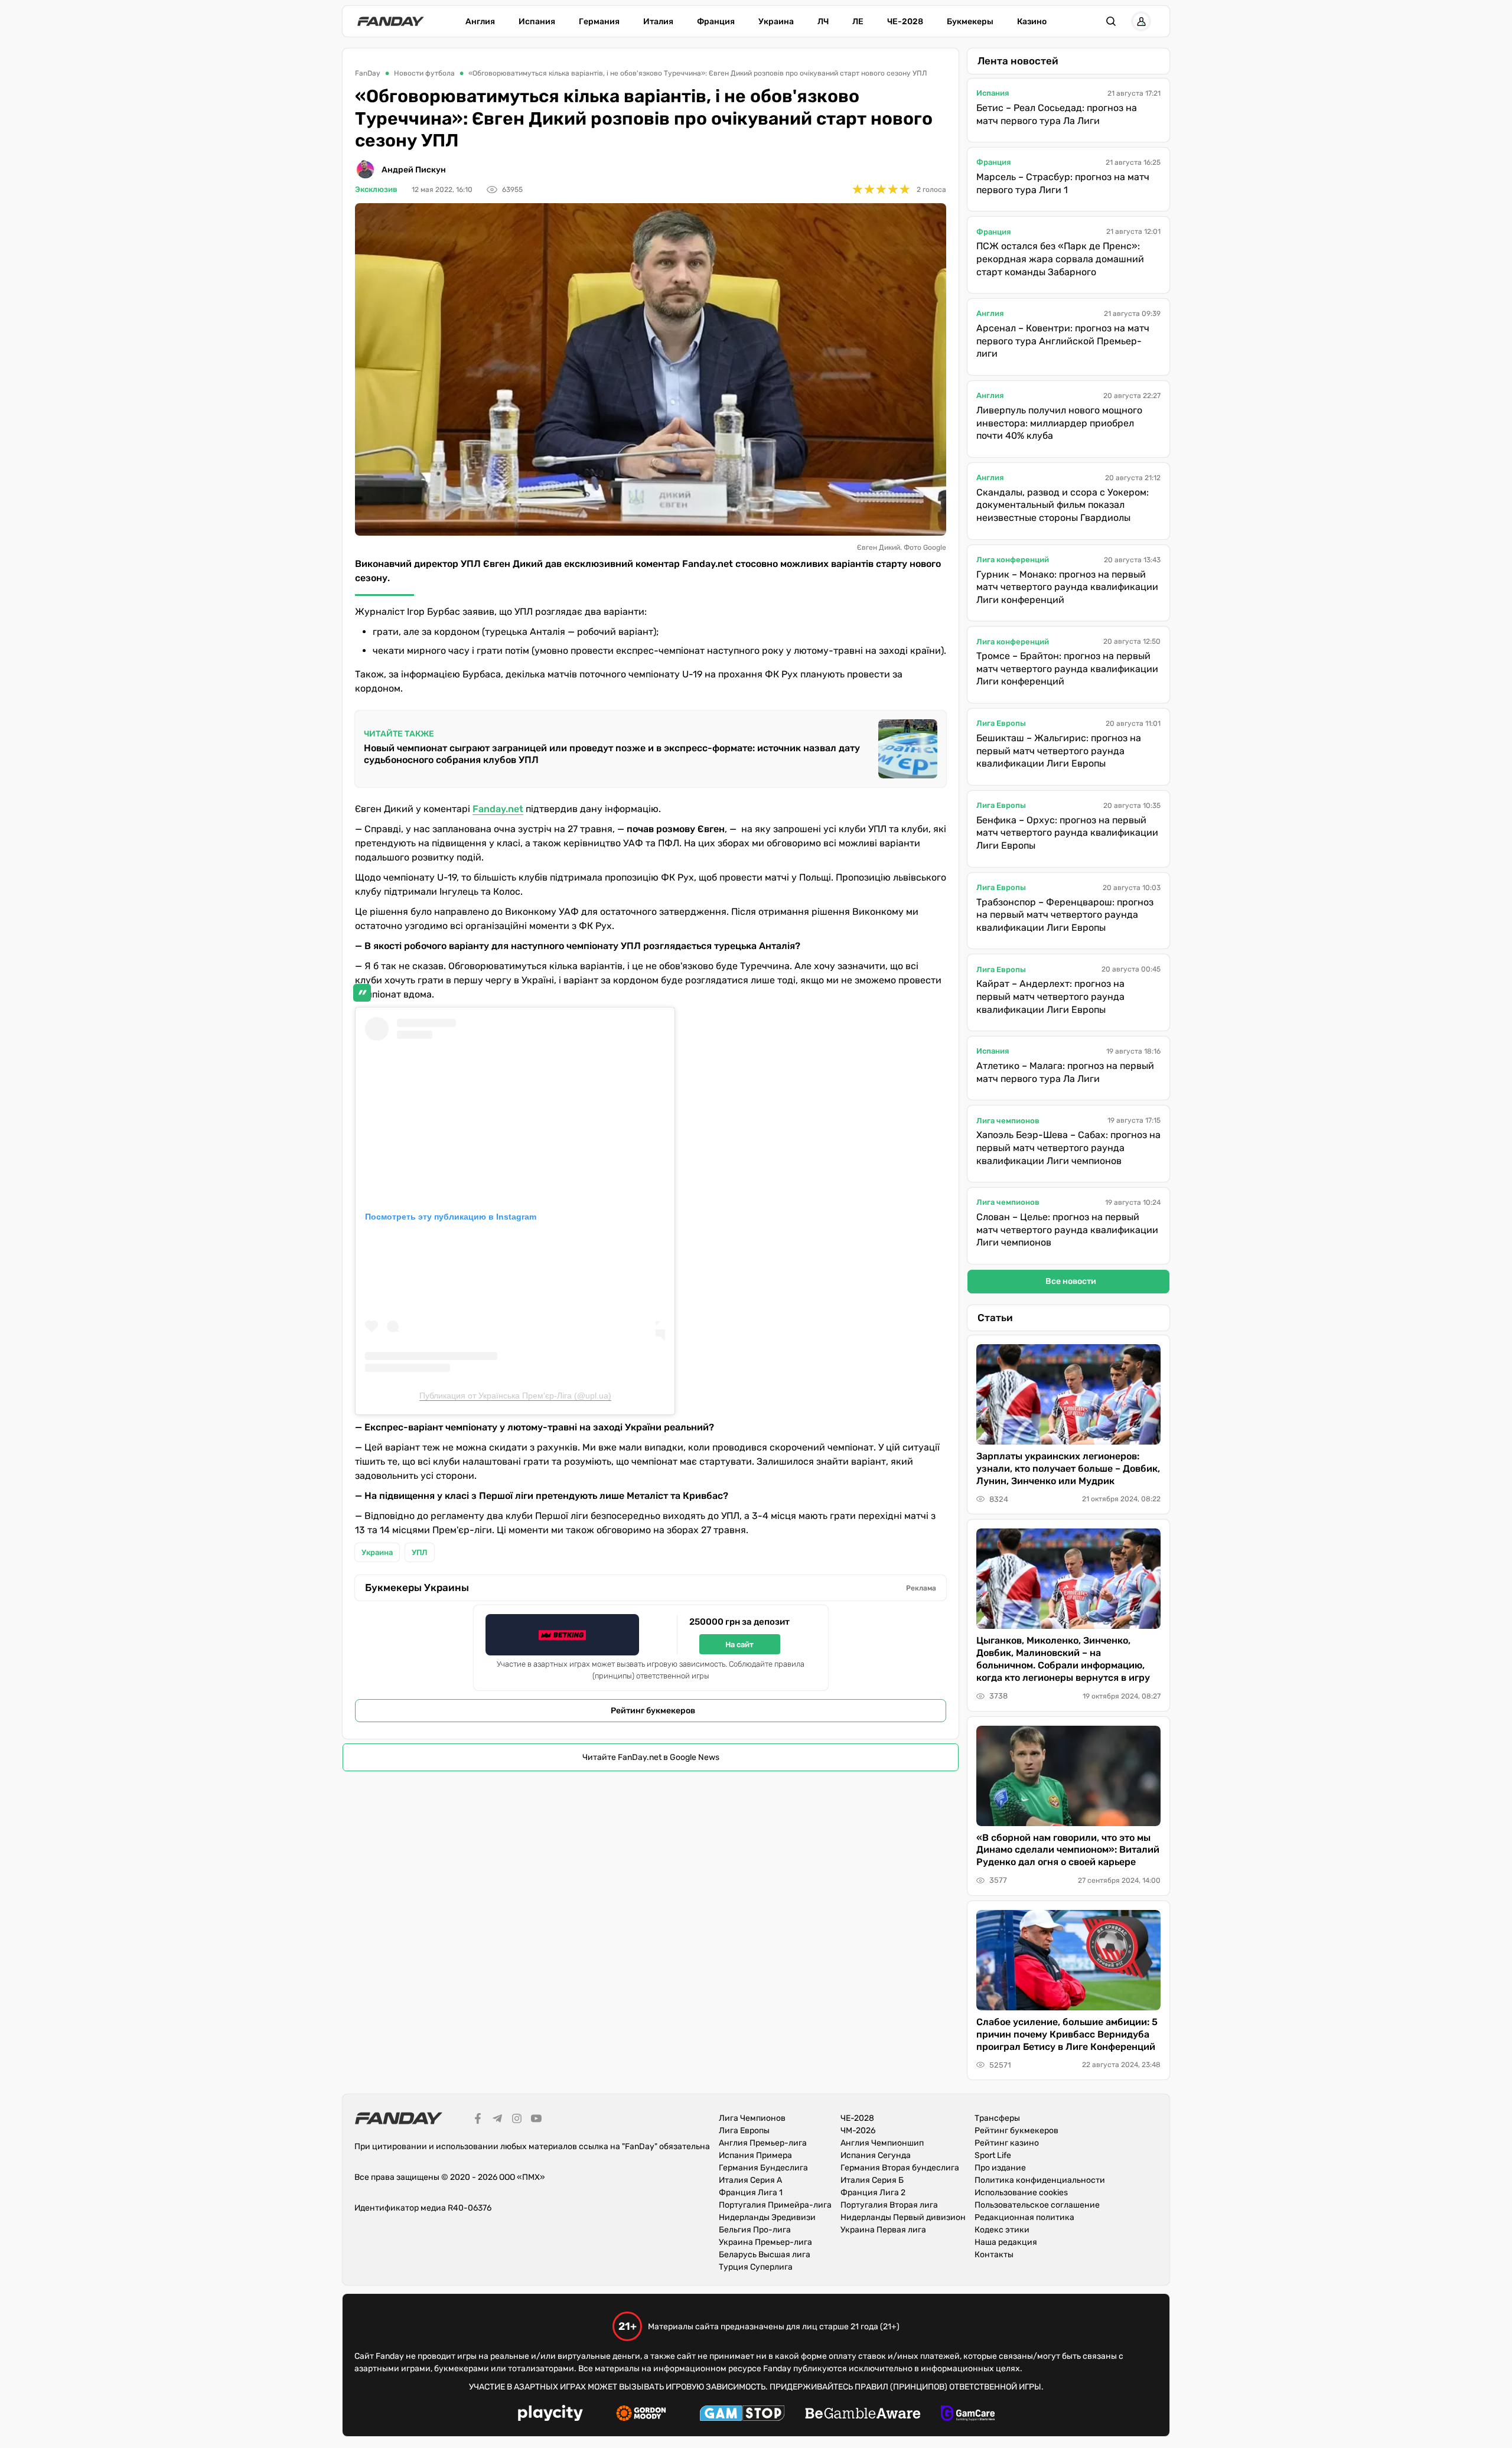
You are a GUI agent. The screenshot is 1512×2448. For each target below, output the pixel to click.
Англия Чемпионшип (882, 2143)
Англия (480, 22)
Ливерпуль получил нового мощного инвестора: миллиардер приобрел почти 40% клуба (1059, 423)
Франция (716, 22)
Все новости (1071, 1281)
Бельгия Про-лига (755, 2230)
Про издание (1000, 2168)
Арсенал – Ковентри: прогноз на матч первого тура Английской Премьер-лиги (1063, 341)
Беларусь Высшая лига (765, 2255)
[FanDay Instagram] (517, 2120)
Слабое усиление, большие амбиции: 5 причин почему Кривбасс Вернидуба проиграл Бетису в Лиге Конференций (1067, 2034)
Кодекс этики (1002, 2230)
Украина (776, 22)
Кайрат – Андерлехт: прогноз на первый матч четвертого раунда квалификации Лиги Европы (1050, 996)
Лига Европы (1001, 723)
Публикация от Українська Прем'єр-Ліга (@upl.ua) (515, 1396)
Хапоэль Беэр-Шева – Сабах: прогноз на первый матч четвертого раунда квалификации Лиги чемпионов (1068, 1148)
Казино (1032, 22)
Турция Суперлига (756, 2267)
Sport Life (993, 2155)
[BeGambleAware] (863, 2415)
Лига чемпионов (1008, 1121)
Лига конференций (1013, 560)
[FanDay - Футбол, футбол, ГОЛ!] (391, 21)
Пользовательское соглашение (1037, 2205)
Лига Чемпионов (752, 2118)
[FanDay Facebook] (478, 2120)
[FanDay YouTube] (536, 2120)
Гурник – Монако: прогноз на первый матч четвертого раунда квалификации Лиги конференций (1067, 587)
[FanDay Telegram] (497, 2120)
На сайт (739, 1645)
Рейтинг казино (1007, 2143)
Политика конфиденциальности (1040, 2180)
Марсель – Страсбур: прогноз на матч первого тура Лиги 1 (1063, 183)
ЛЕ (858, 22)
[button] (1111, 21)
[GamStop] (742, 2415)
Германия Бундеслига (763, 2168)
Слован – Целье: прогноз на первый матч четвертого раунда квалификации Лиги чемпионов (1067, 1230)
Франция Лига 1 (751, 2193)
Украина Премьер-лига (765, 2242)
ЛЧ (823, 22)
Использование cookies (1021, 2193)
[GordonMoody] (641, 2415)
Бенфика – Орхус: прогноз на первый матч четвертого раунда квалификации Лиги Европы (1067, 833)
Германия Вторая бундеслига (900, 2168)
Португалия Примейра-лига (775, 2205)
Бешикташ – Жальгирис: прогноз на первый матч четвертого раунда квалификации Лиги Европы (1059, 751)
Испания (537, 22)
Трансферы (997, 2118)
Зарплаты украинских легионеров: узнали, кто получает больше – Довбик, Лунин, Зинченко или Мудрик (1068, 1469)
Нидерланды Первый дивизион (903, 2217)
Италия (658, 22)
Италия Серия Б (872, 2180)
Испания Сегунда (876, 2155)
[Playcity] (550, 2415)
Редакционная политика (1024, 2217)
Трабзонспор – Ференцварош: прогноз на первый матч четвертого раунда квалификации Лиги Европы (1065, 915)
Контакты (994, 2255)
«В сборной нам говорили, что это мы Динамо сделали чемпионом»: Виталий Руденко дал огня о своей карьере (1068, 1850)
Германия (599, 22)
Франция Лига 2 (873, 2193)
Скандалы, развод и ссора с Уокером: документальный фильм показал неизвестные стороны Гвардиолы (1063, 505)
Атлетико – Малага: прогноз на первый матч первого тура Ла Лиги (1065, 1072)
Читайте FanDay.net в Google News (651, 1757)
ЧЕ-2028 (905, 22)
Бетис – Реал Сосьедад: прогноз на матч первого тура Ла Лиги (1057, 114)
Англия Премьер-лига (763, 2143)
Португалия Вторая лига (889, 2205)
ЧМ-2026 (858, 2131)
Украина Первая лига (883, 2230)
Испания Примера (755, 2155)
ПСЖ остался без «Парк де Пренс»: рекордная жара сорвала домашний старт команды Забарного (1060, 259)
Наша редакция (1006, 2242)
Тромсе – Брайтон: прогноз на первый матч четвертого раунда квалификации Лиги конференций (1067, 669)
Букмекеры (970, 22)
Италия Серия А (750, 2180)
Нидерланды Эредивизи (767, 2217)
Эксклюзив (376, 189)
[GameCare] (968, 2415)
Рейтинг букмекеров (653, 1711)
